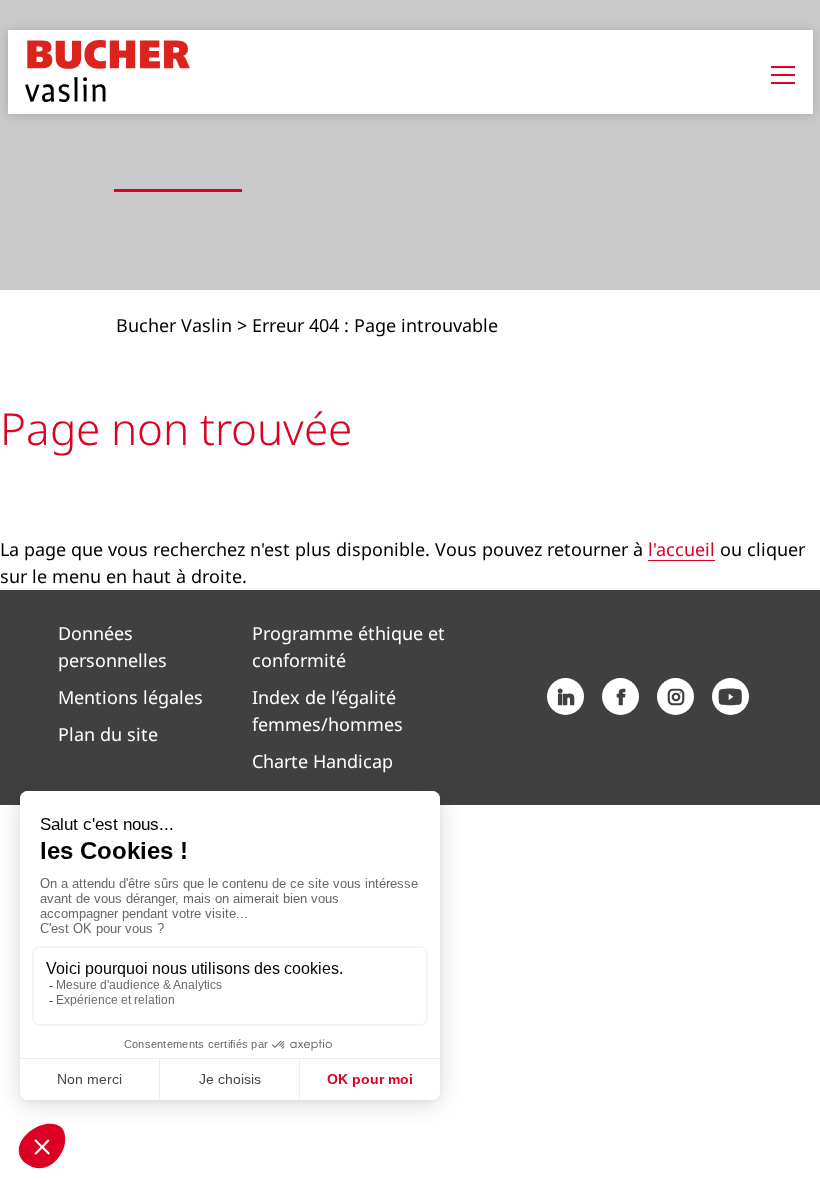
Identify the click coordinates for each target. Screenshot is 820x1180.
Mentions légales (130, 697)
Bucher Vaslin (174, 325)
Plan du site (108, 734)
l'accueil (681, 549)
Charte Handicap (322, 761)
